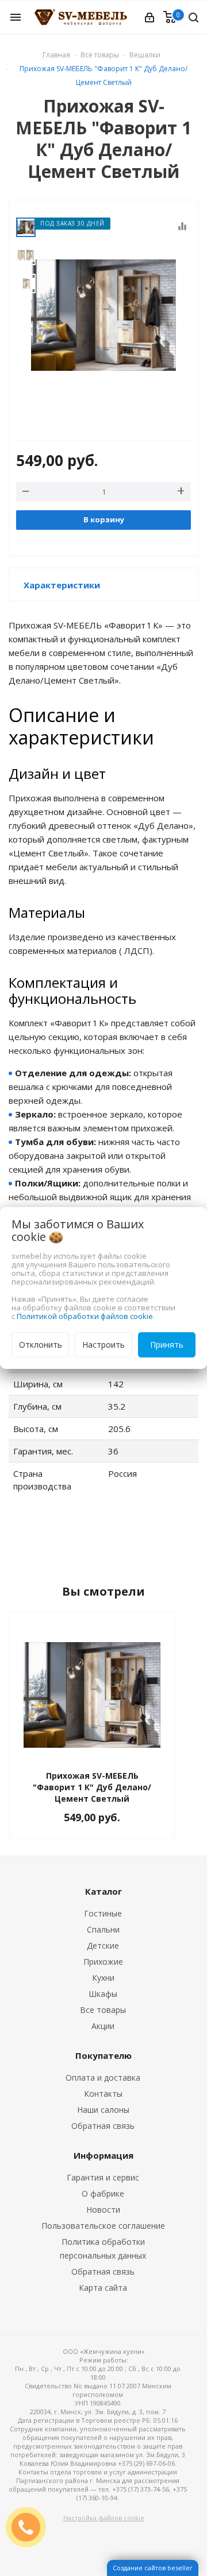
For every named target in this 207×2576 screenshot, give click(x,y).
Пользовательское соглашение (103, 2226)
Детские (103, 1945)
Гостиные (103, 1913)
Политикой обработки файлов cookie (85, 1316)
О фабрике (103, 2193)
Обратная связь (103, 2126)
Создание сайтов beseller (153, 2568)
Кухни (103, 1978)
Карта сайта (103, 2288)
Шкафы (103, 1994)
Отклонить (41, 1345)
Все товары (103, 2010)
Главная (56, 55)
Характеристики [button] (62, 585)
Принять (167, 1345)
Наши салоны (103, 2110)
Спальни (103, 1929)
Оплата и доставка (103, 2078)
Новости (103, 2210)
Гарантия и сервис (103, 2177)
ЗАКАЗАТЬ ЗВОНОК (30, 2527)
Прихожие (103, 1962)
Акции (103, 2026)
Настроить (103, 1345)
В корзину (104, 519)
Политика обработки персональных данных (103, 2249)
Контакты (103, 2094)
